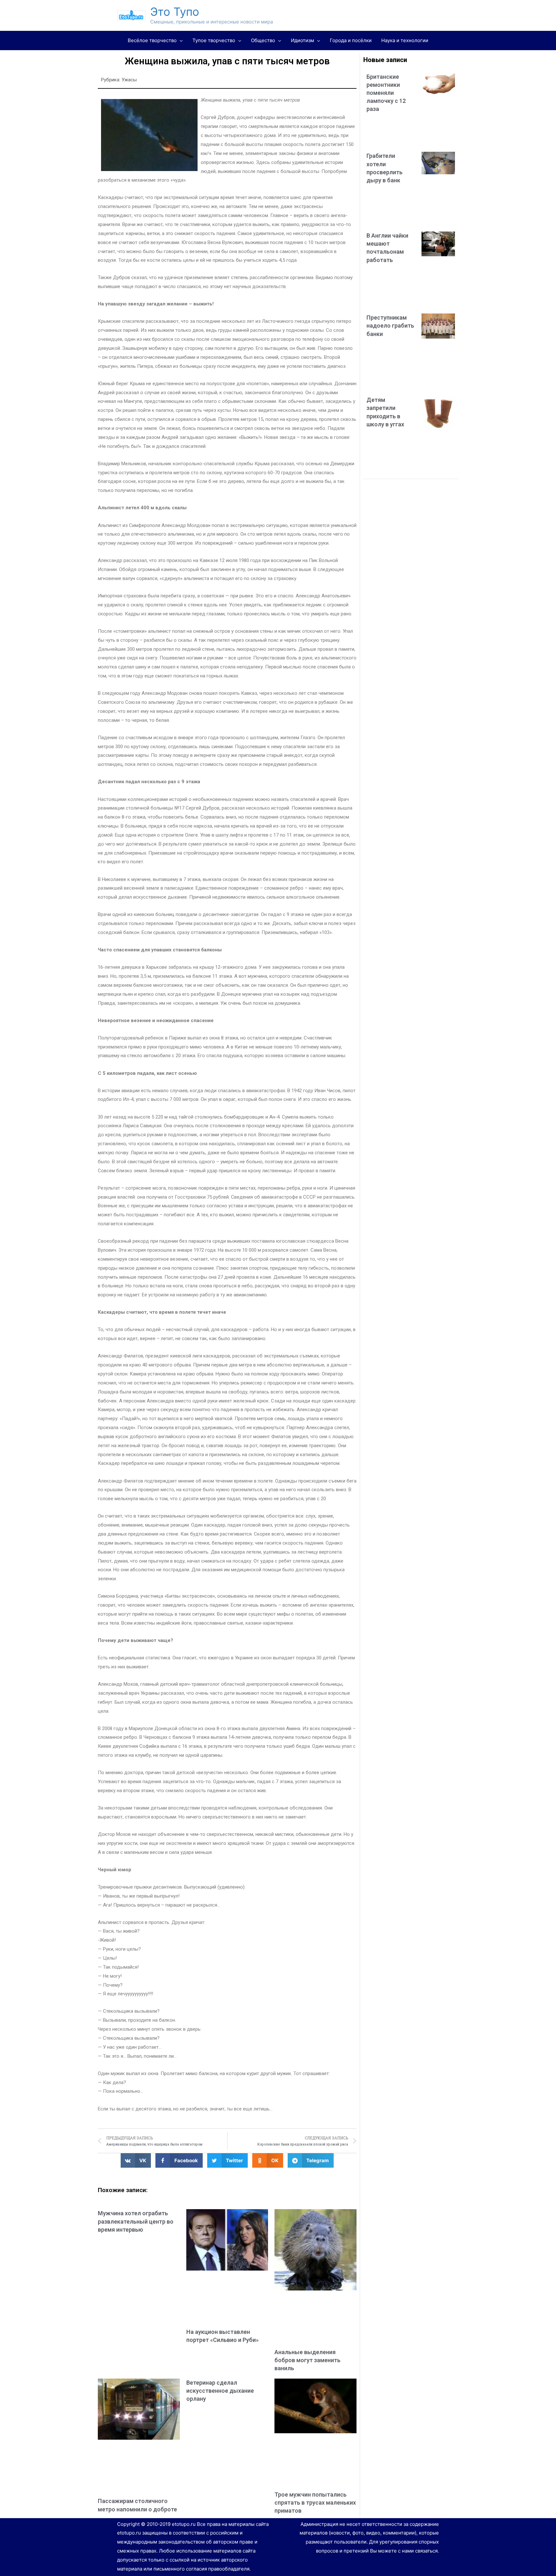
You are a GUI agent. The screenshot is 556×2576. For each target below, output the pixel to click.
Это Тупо (175, 12)
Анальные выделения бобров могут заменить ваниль (307, 2360)
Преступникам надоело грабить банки (390, 326)
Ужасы (129, 80)
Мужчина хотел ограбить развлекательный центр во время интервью (136, 2221)
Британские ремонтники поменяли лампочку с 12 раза (386, 93)
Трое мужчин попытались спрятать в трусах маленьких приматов (315, 2503)
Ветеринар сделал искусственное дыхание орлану (220, 2391)
